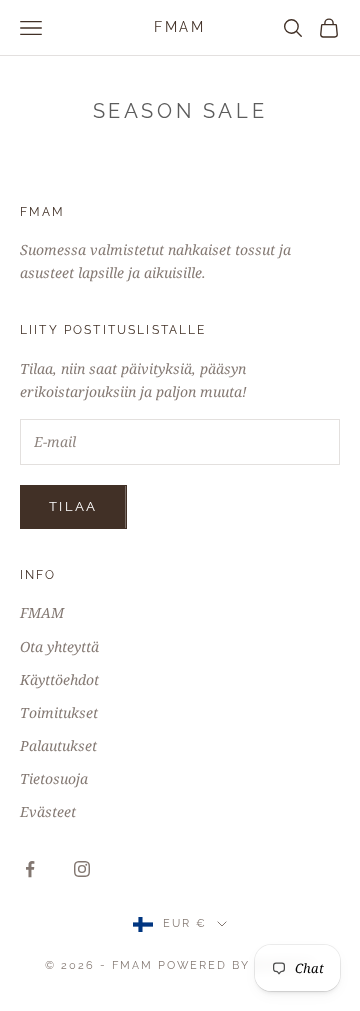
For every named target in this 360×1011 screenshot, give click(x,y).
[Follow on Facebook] (30, 869)
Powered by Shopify (237, 965)
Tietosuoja (54, 778)
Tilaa (73, 506)
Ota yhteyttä (59, 646)
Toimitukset (59, 712)
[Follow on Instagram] (82, 869)
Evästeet (48, 811)
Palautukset (58, 745)
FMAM (42, 612)
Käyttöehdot (59, 679)
